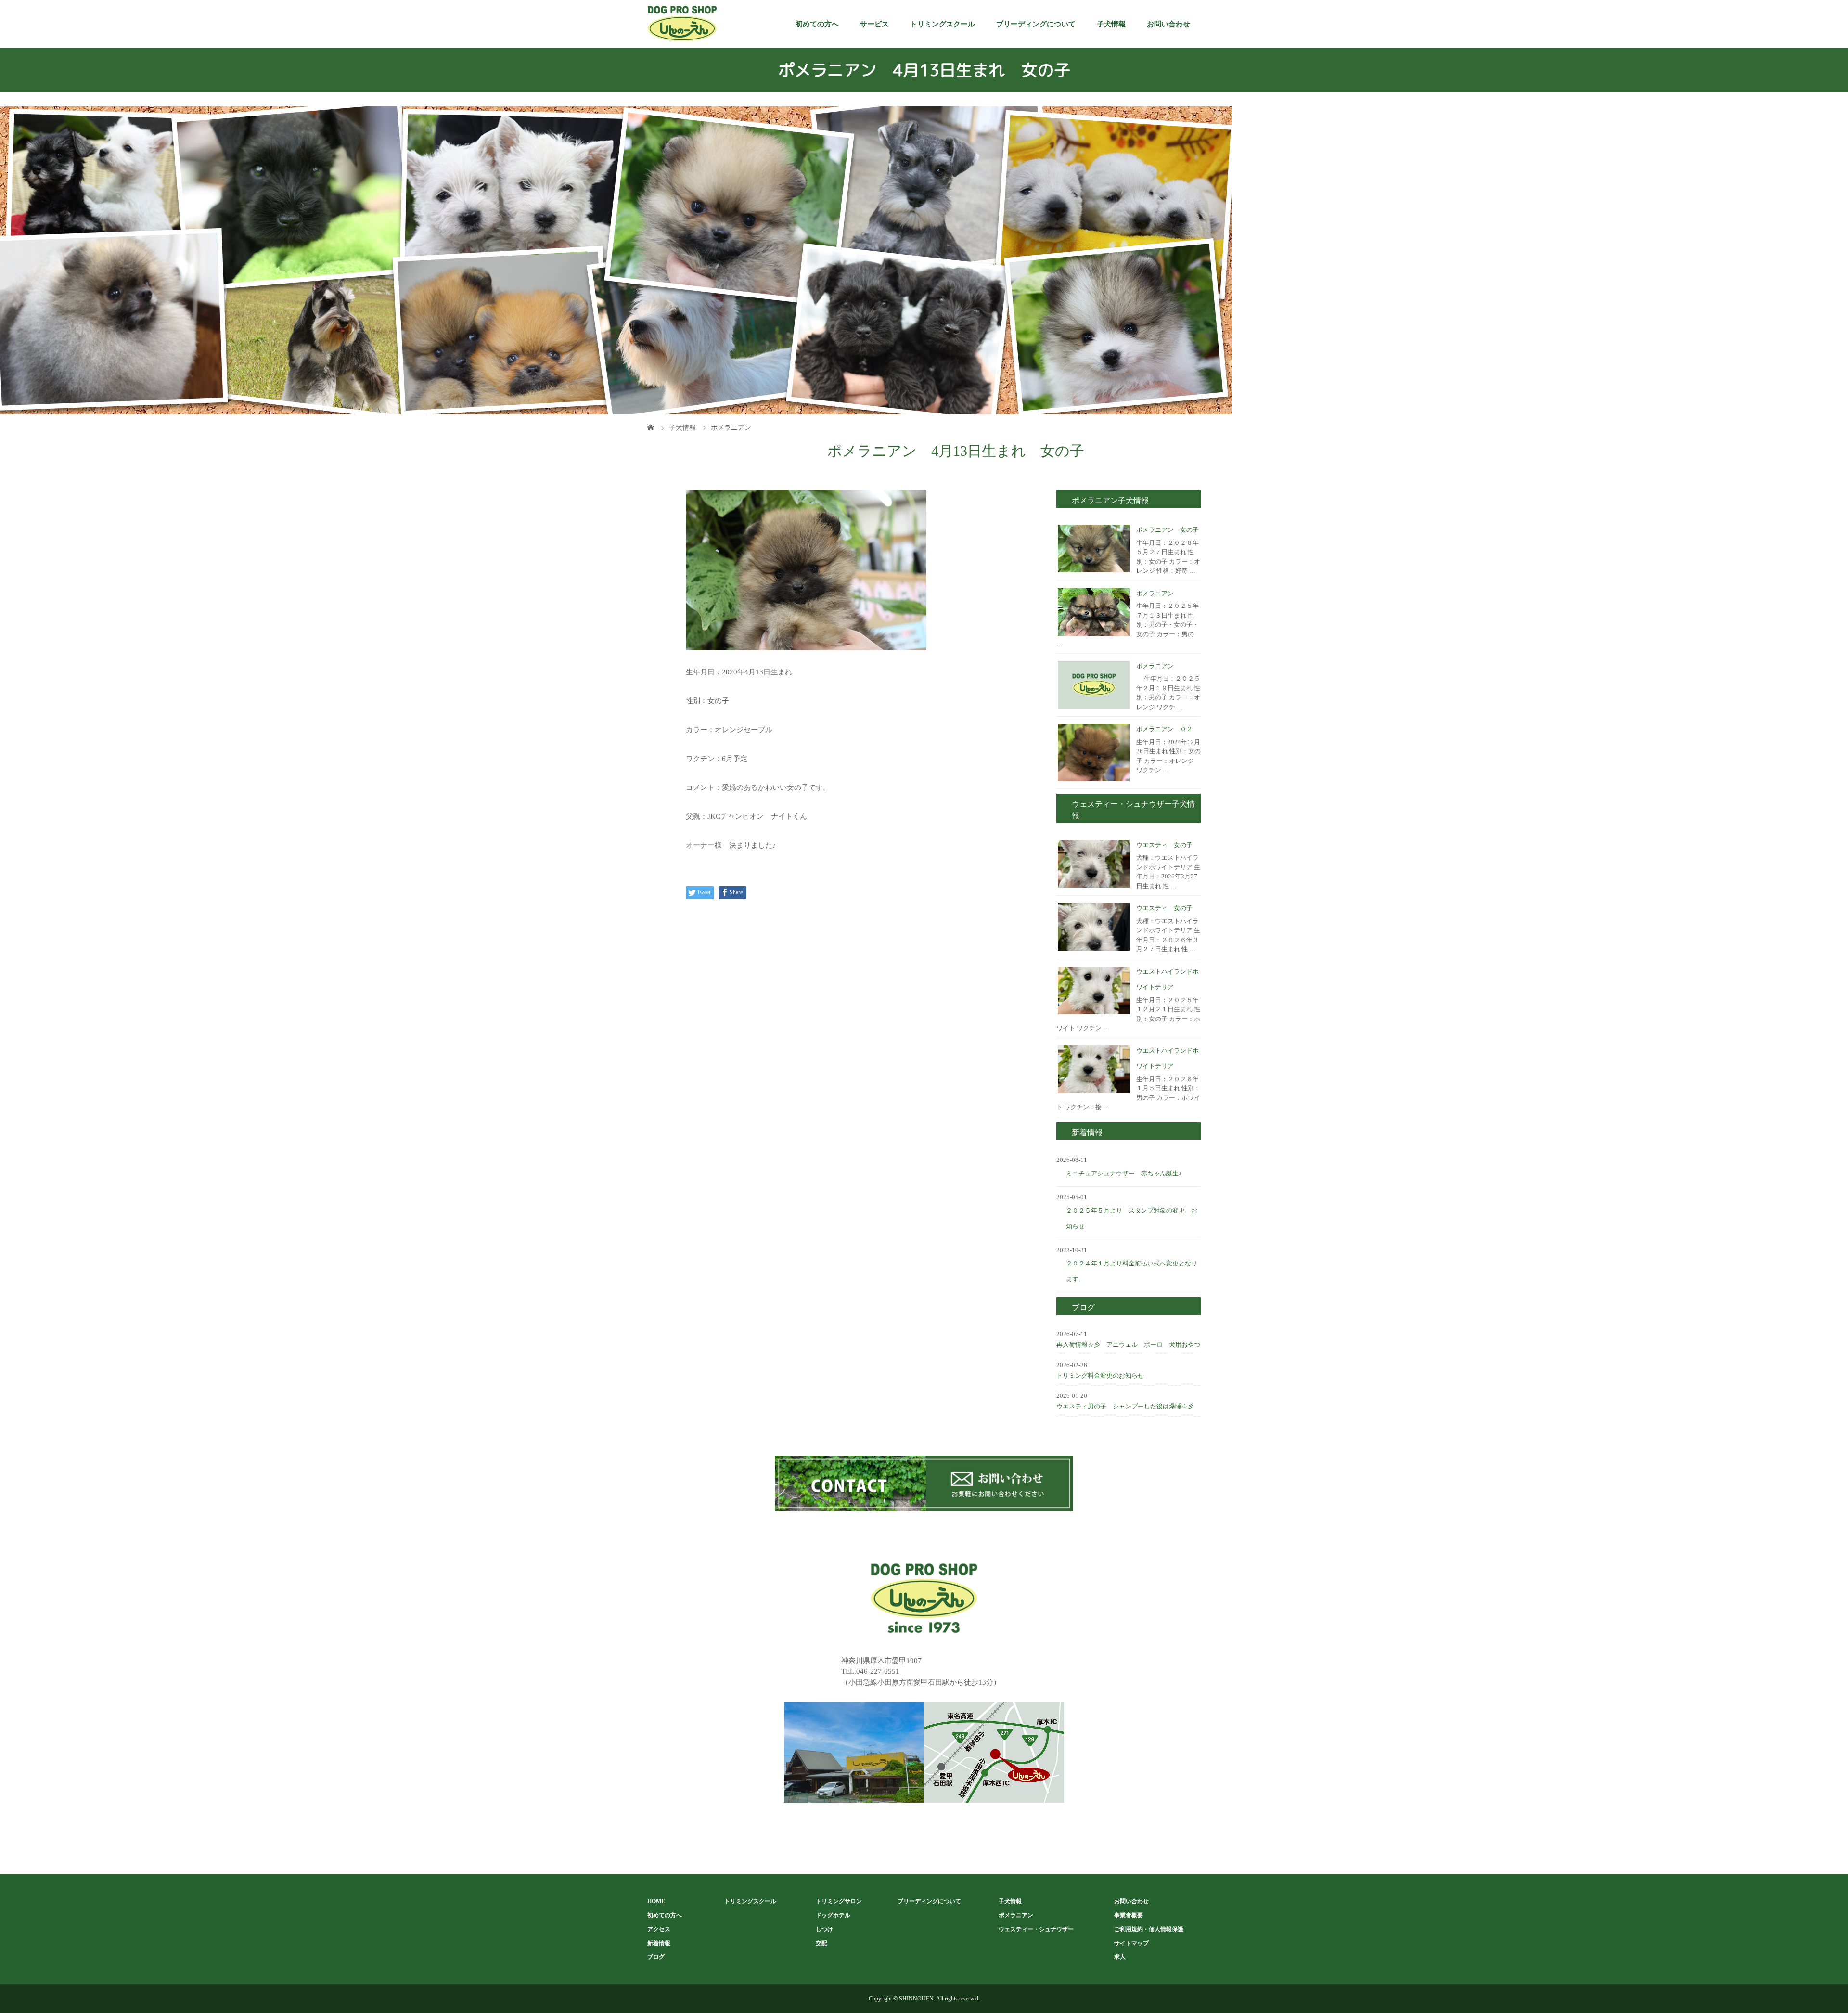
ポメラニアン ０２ (1164, 729)
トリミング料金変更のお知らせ (1100, 1375)
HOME (656, 1901)
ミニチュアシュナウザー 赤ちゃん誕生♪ (1124, 1173)
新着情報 (659, 1943)
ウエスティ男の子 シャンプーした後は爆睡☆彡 (1125, 1406)
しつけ (824, 1929)
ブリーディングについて (1036, 24)
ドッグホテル (833, 1915)
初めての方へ (817, 24)
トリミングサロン (839, 1901)
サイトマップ (1131, 1943)
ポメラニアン (1155, 593)
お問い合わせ (1168, 24)
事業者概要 (1129, 1915)
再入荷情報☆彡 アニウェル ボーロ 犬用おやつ (1128, 1345)
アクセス (659, 1929)
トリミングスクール (943, 24)
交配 (821, 1943)
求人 (1120, 1957)
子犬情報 (1111, 24)
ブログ (656, 1957)
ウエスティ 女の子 (1164, 845)
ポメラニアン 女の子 (1168, 530)
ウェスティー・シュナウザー (1036, 1929)
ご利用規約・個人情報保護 (1149, 1929)
